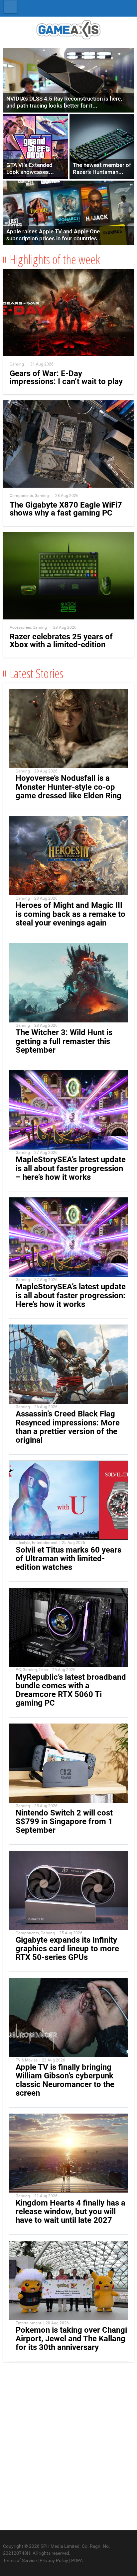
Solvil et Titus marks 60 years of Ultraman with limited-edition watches (68, 1559)
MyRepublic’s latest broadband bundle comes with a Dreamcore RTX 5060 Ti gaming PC (71, 1690)
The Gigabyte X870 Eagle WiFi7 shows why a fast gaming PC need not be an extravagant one (66, 513)
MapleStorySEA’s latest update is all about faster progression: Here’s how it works (71, 1295)
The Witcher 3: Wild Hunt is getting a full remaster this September (64, 1041)
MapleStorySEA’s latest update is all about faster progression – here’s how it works (71, 1168)
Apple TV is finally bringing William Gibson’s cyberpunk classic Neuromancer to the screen (65, 2080)
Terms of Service (20, 2560)
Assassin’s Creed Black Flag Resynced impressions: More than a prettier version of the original (68, 1427)
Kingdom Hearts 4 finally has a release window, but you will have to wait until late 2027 (70, 2212)
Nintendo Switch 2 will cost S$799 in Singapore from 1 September (64, 1821)
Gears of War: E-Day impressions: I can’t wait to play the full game (66, 381)
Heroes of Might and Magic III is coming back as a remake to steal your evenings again (70, 914)
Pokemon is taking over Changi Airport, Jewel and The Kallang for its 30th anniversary (71, 2339)
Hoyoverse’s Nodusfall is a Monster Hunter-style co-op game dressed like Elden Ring (68, 787)
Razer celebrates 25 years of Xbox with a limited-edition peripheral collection (61, 645)
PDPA (77, 2560)
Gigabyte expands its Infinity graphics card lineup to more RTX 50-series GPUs (67, 1949)
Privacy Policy (54, 2560)
